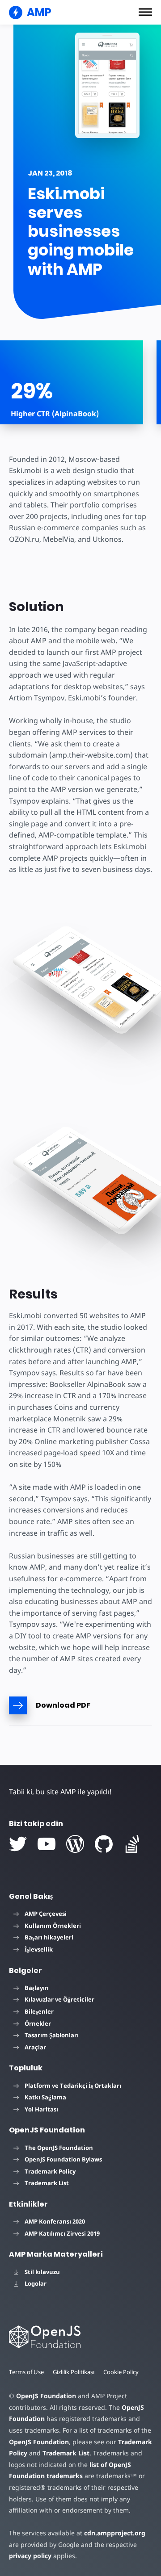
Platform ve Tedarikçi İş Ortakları (73, 2086)
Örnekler (38, 2023)
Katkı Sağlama (45, 2097)
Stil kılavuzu (42, 2272)
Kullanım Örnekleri (53, 1926)
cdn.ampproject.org (115, 2533)
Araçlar (35, 2047)
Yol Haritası (41, 2109)
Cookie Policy (121, 2372)
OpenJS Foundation (46, 2396)
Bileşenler (39, 2011)
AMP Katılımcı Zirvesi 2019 (62, 2233)
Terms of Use (26, 2372)
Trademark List (47, 2183)
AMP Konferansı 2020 (55, 2221)
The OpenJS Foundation (59, 2148)
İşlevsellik (39, 1949)
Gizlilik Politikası (74, 2372)
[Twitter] (18, 1844)
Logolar (36, 2283)
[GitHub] (104, 1844)
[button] (145, 12)
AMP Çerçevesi (46, 1914)
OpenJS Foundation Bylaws (63, 2159)
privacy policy (30, 2556)
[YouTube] (47, 1844)
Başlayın (37, 1988)
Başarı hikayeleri (49, 1937)
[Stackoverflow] (132, 1844)
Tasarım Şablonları (52, 2035)
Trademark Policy (50, 2171)
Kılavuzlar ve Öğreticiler (59, 1999)
